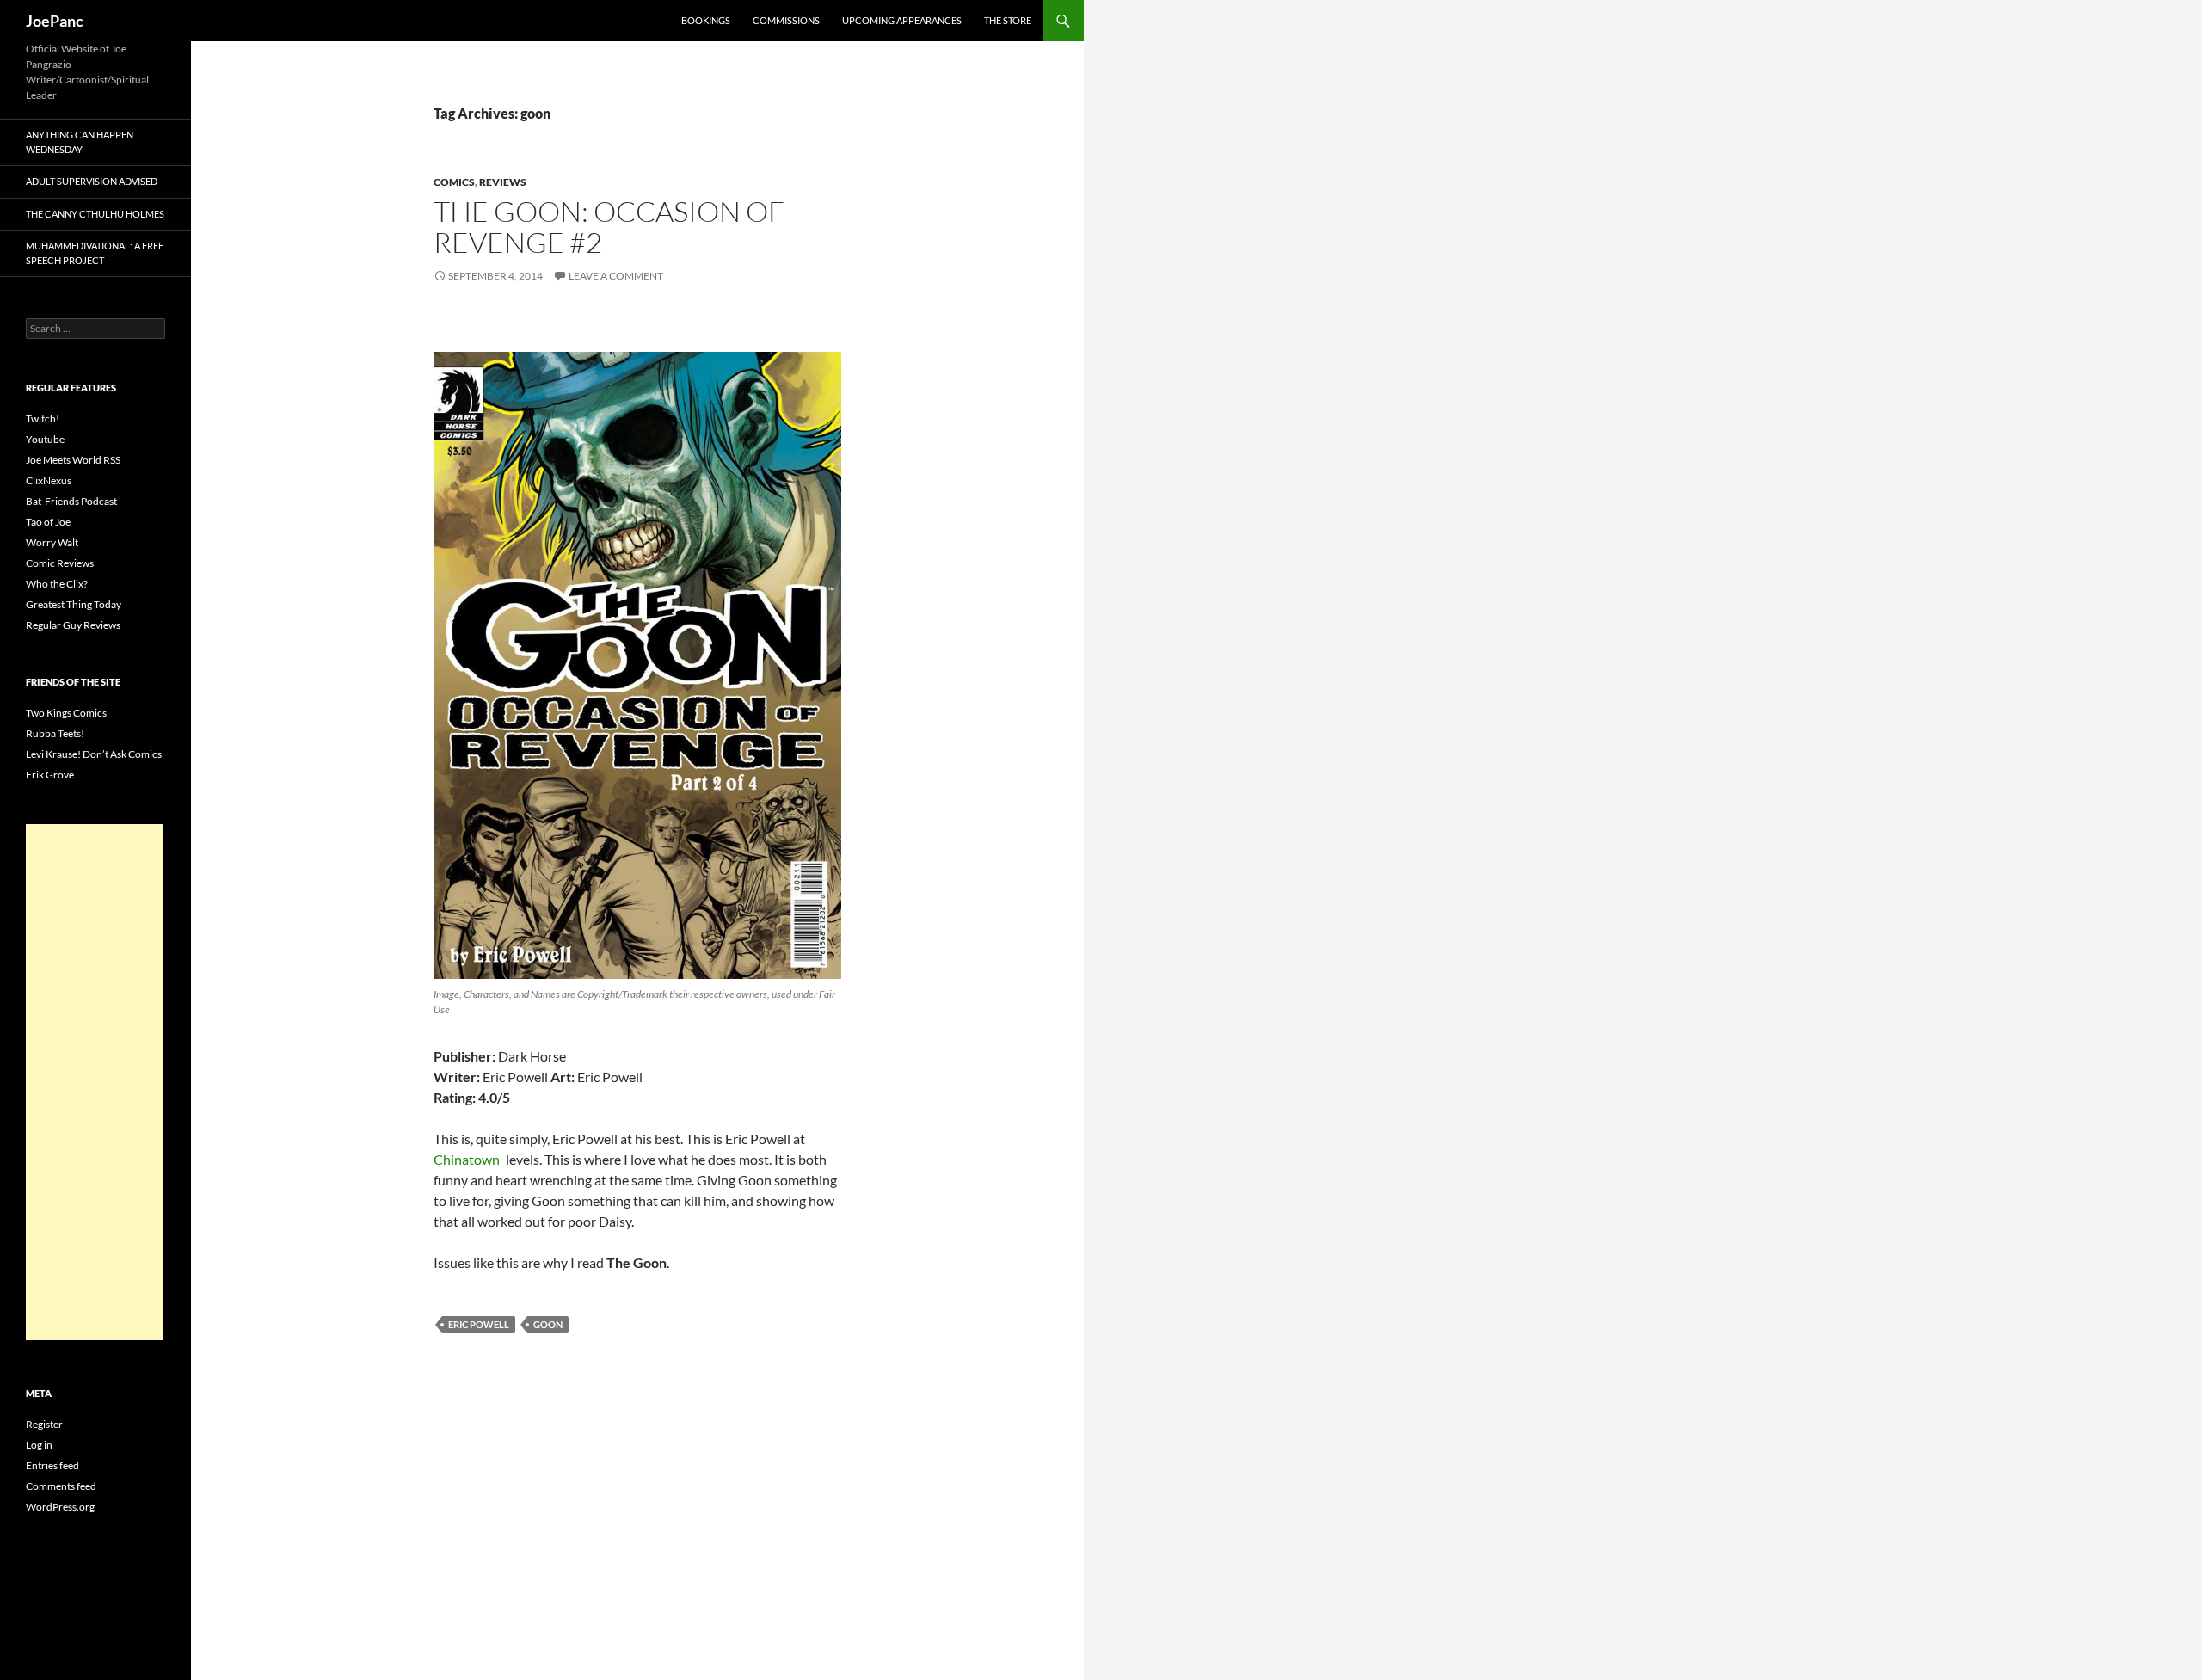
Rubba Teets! (55, 733)
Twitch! (43, 418)
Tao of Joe (48, 522)
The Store (1008, 20)
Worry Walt (52, 542)
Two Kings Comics (66, 713)
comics (454, 182)
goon (548, 1324)
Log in (39, 1445)
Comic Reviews (60, 563)
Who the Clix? (57, 584)
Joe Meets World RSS (73, 460)
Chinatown (468, 1159)
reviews (503, 182)
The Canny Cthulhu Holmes (95, 214)
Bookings (706, 20)
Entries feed (52, 1465)
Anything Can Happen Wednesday (80, 142)
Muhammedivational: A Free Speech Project (95, 253)
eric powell (479, 1324)
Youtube (45, 439)
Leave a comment (616, 276)
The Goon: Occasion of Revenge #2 (609, 227)
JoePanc (55, 21)
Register (44, 1424)
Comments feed (61, 1486)
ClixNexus (49, 480)
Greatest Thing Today (74, 604)
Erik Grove (50, 775)
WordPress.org (60, 1507)
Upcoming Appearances (902, 20)
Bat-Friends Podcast (71, 501)
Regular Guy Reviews (73, 625)
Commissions (786, 20)
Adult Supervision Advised (92, 181)
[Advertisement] (95, 1082)
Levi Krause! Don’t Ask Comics (94, 754)
